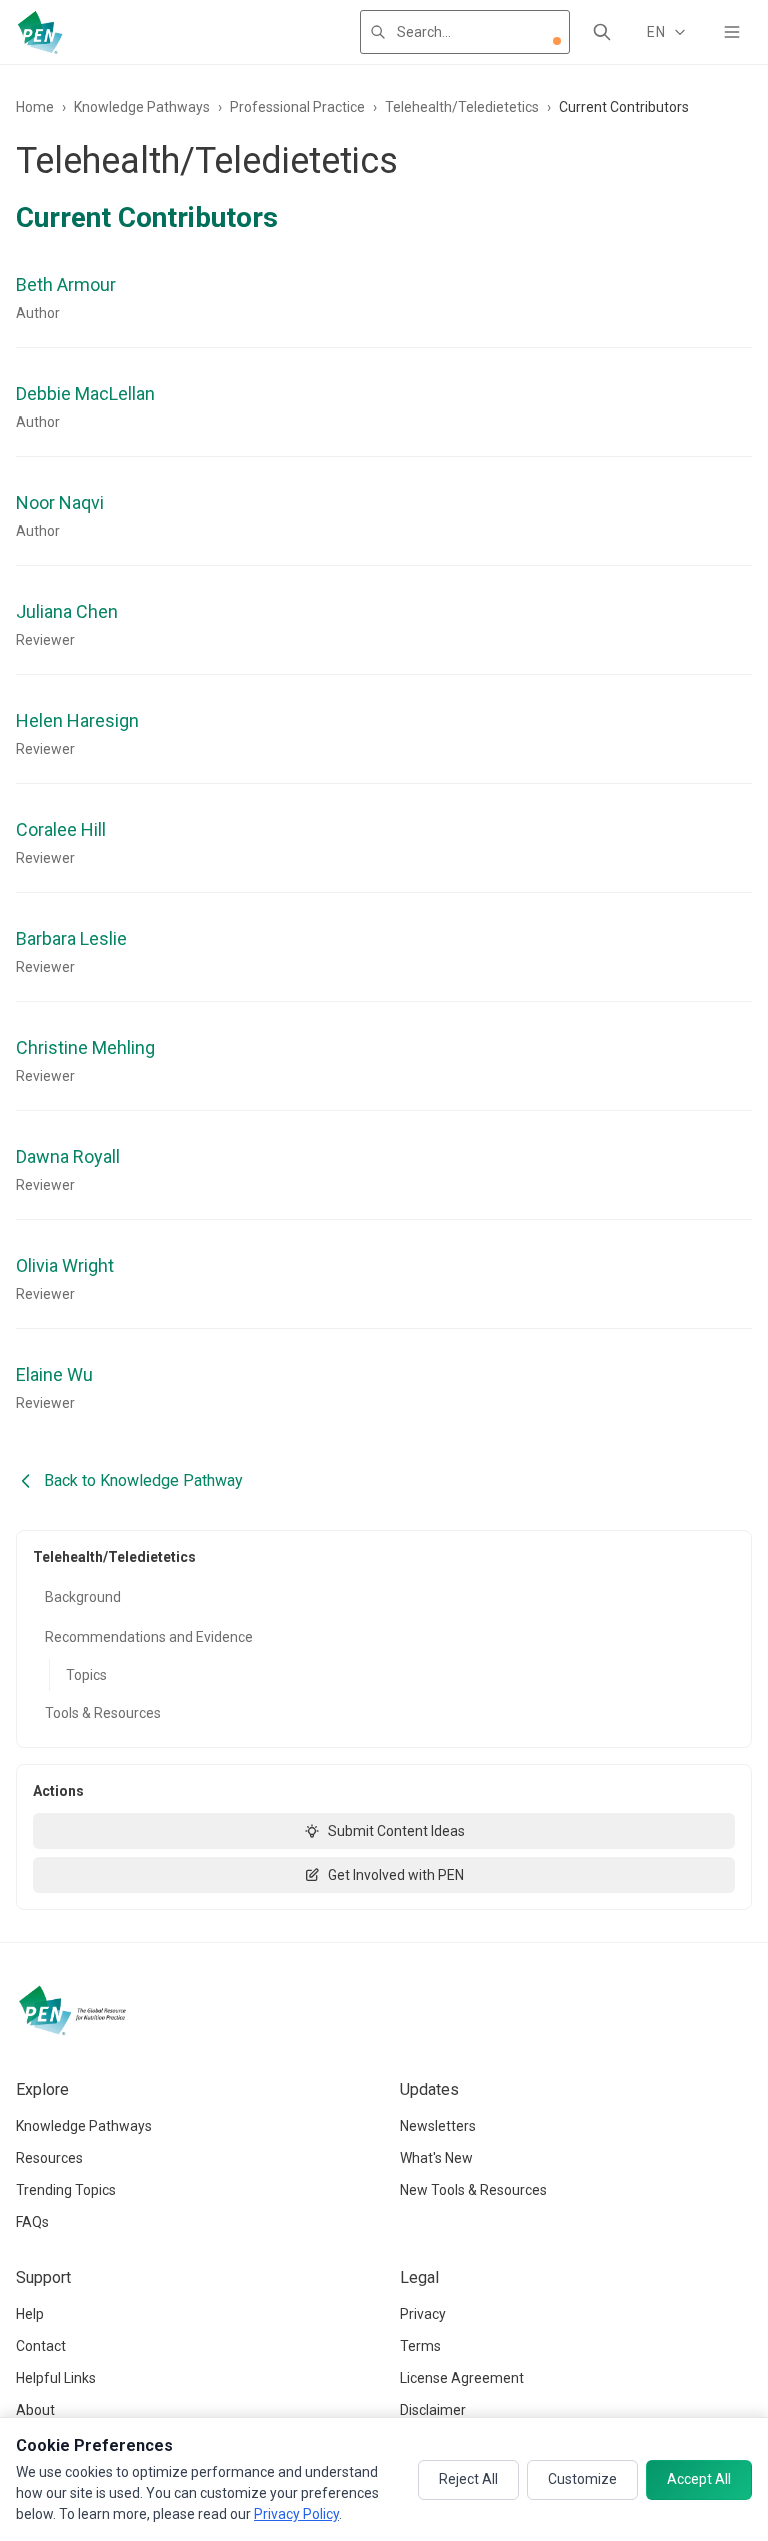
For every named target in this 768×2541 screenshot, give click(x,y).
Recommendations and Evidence (149, 1637)
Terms (420, 2346)
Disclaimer (433, 2410)
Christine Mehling (85, 1047)
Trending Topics (66, 2190)
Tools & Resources (103, 1713)
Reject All (468, 2479)
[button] (557, 41)
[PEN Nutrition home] (40, 32)
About (35, 2410)
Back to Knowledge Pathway (143, 1480)
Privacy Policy (296, 2514)
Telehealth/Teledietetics (462, 107)
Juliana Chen (67, 611)
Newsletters (438, 2126)
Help (30, 2314)
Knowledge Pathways (142, 107)
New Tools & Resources (473, 2190)
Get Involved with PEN (396, 1875)
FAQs (32, 2222)
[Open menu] (732, 32)
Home (35, 107)
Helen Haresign (77, 720)
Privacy (423, 2314)
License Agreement (462, 2378)
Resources (49, 2158)
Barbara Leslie (71, 938)
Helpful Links (56, 2378)
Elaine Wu (54, 1374)
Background (83, 1597)
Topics (86, 1675)
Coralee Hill (61, 829)
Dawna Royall (68, 1156)
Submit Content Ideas (396, 1831)
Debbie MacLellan (85, 393)
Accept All (699, 2479)
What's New (436, 2158)
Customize (582, 2479)
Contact (41, 2346)
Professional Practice (297, 107)
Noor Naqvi (60, 502)
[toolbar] (557, 41)
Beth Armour (66, 284)
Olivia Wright (65, 1265)
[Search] (602, 32)
